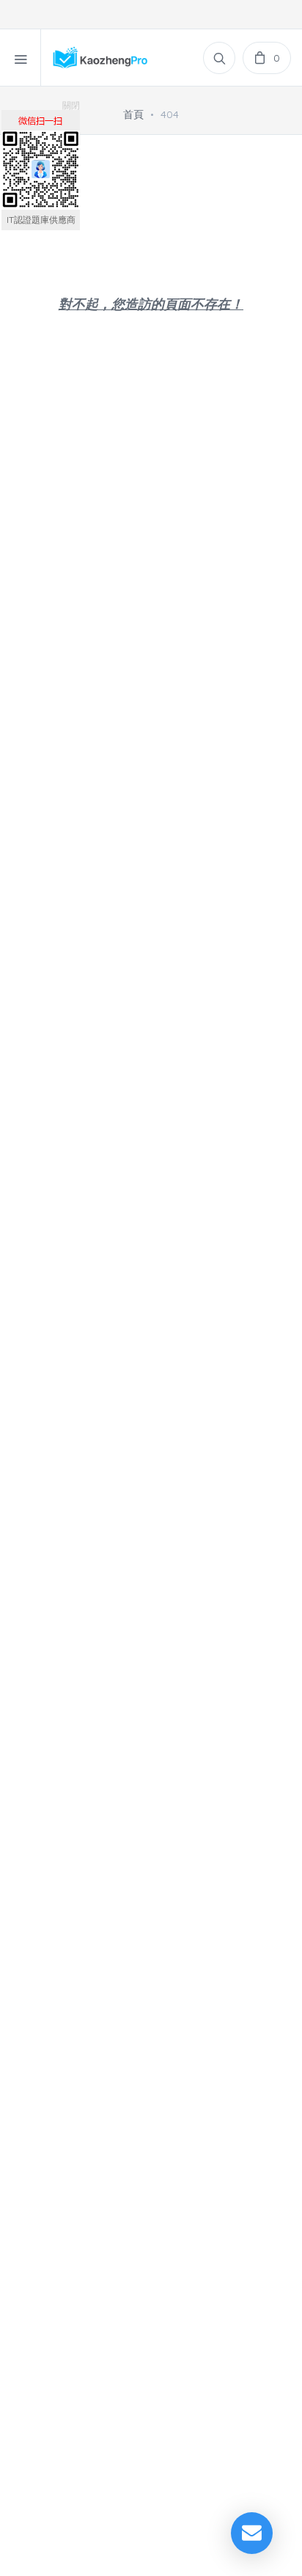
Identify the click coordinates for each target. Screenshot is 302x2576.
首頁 (133, 114)
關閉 (71, 105)
